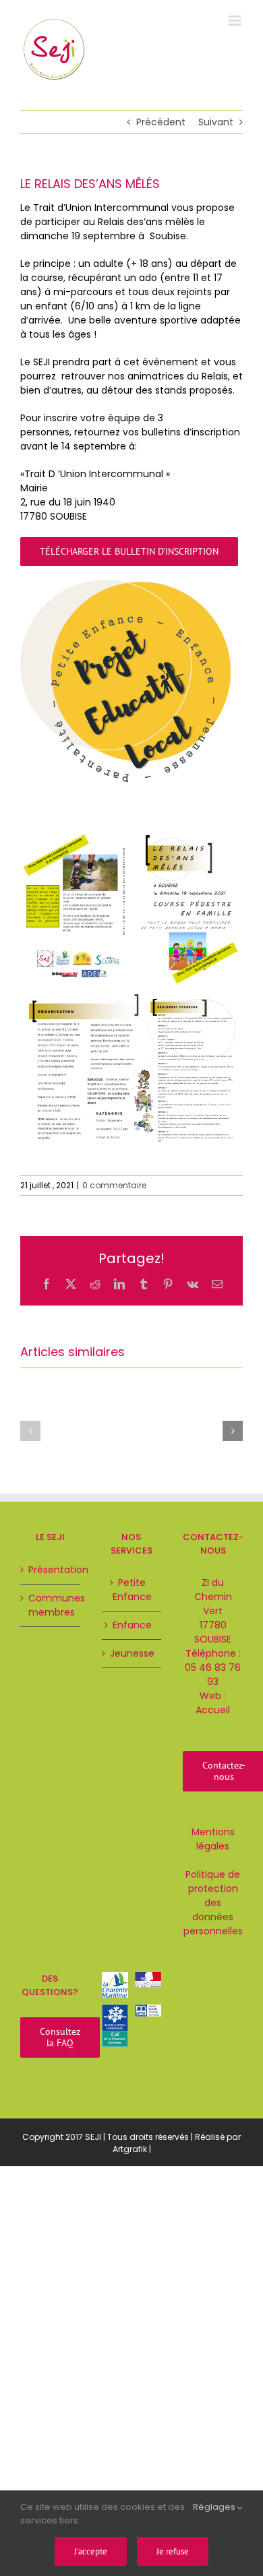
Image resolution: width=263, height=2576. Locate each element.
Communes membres (51, 1605)
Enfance (132, 1625)
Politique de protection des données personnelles (213, 1903)
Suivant (216, 122)
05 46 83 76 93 (213, 1675)
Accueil (213, 1710)
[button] (30, 1431)
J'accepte (91, 2551)
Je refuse (173, 2551)
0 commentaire (114, 1185)
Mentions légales (213, 1839)
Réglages (215, 2507)
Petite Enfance (132, 1590)
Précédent (161, 122)
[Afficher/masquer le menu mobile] (236, 21)
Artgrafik (130, 2149)
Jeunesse (132, 1653)
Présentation (51, 1570)
